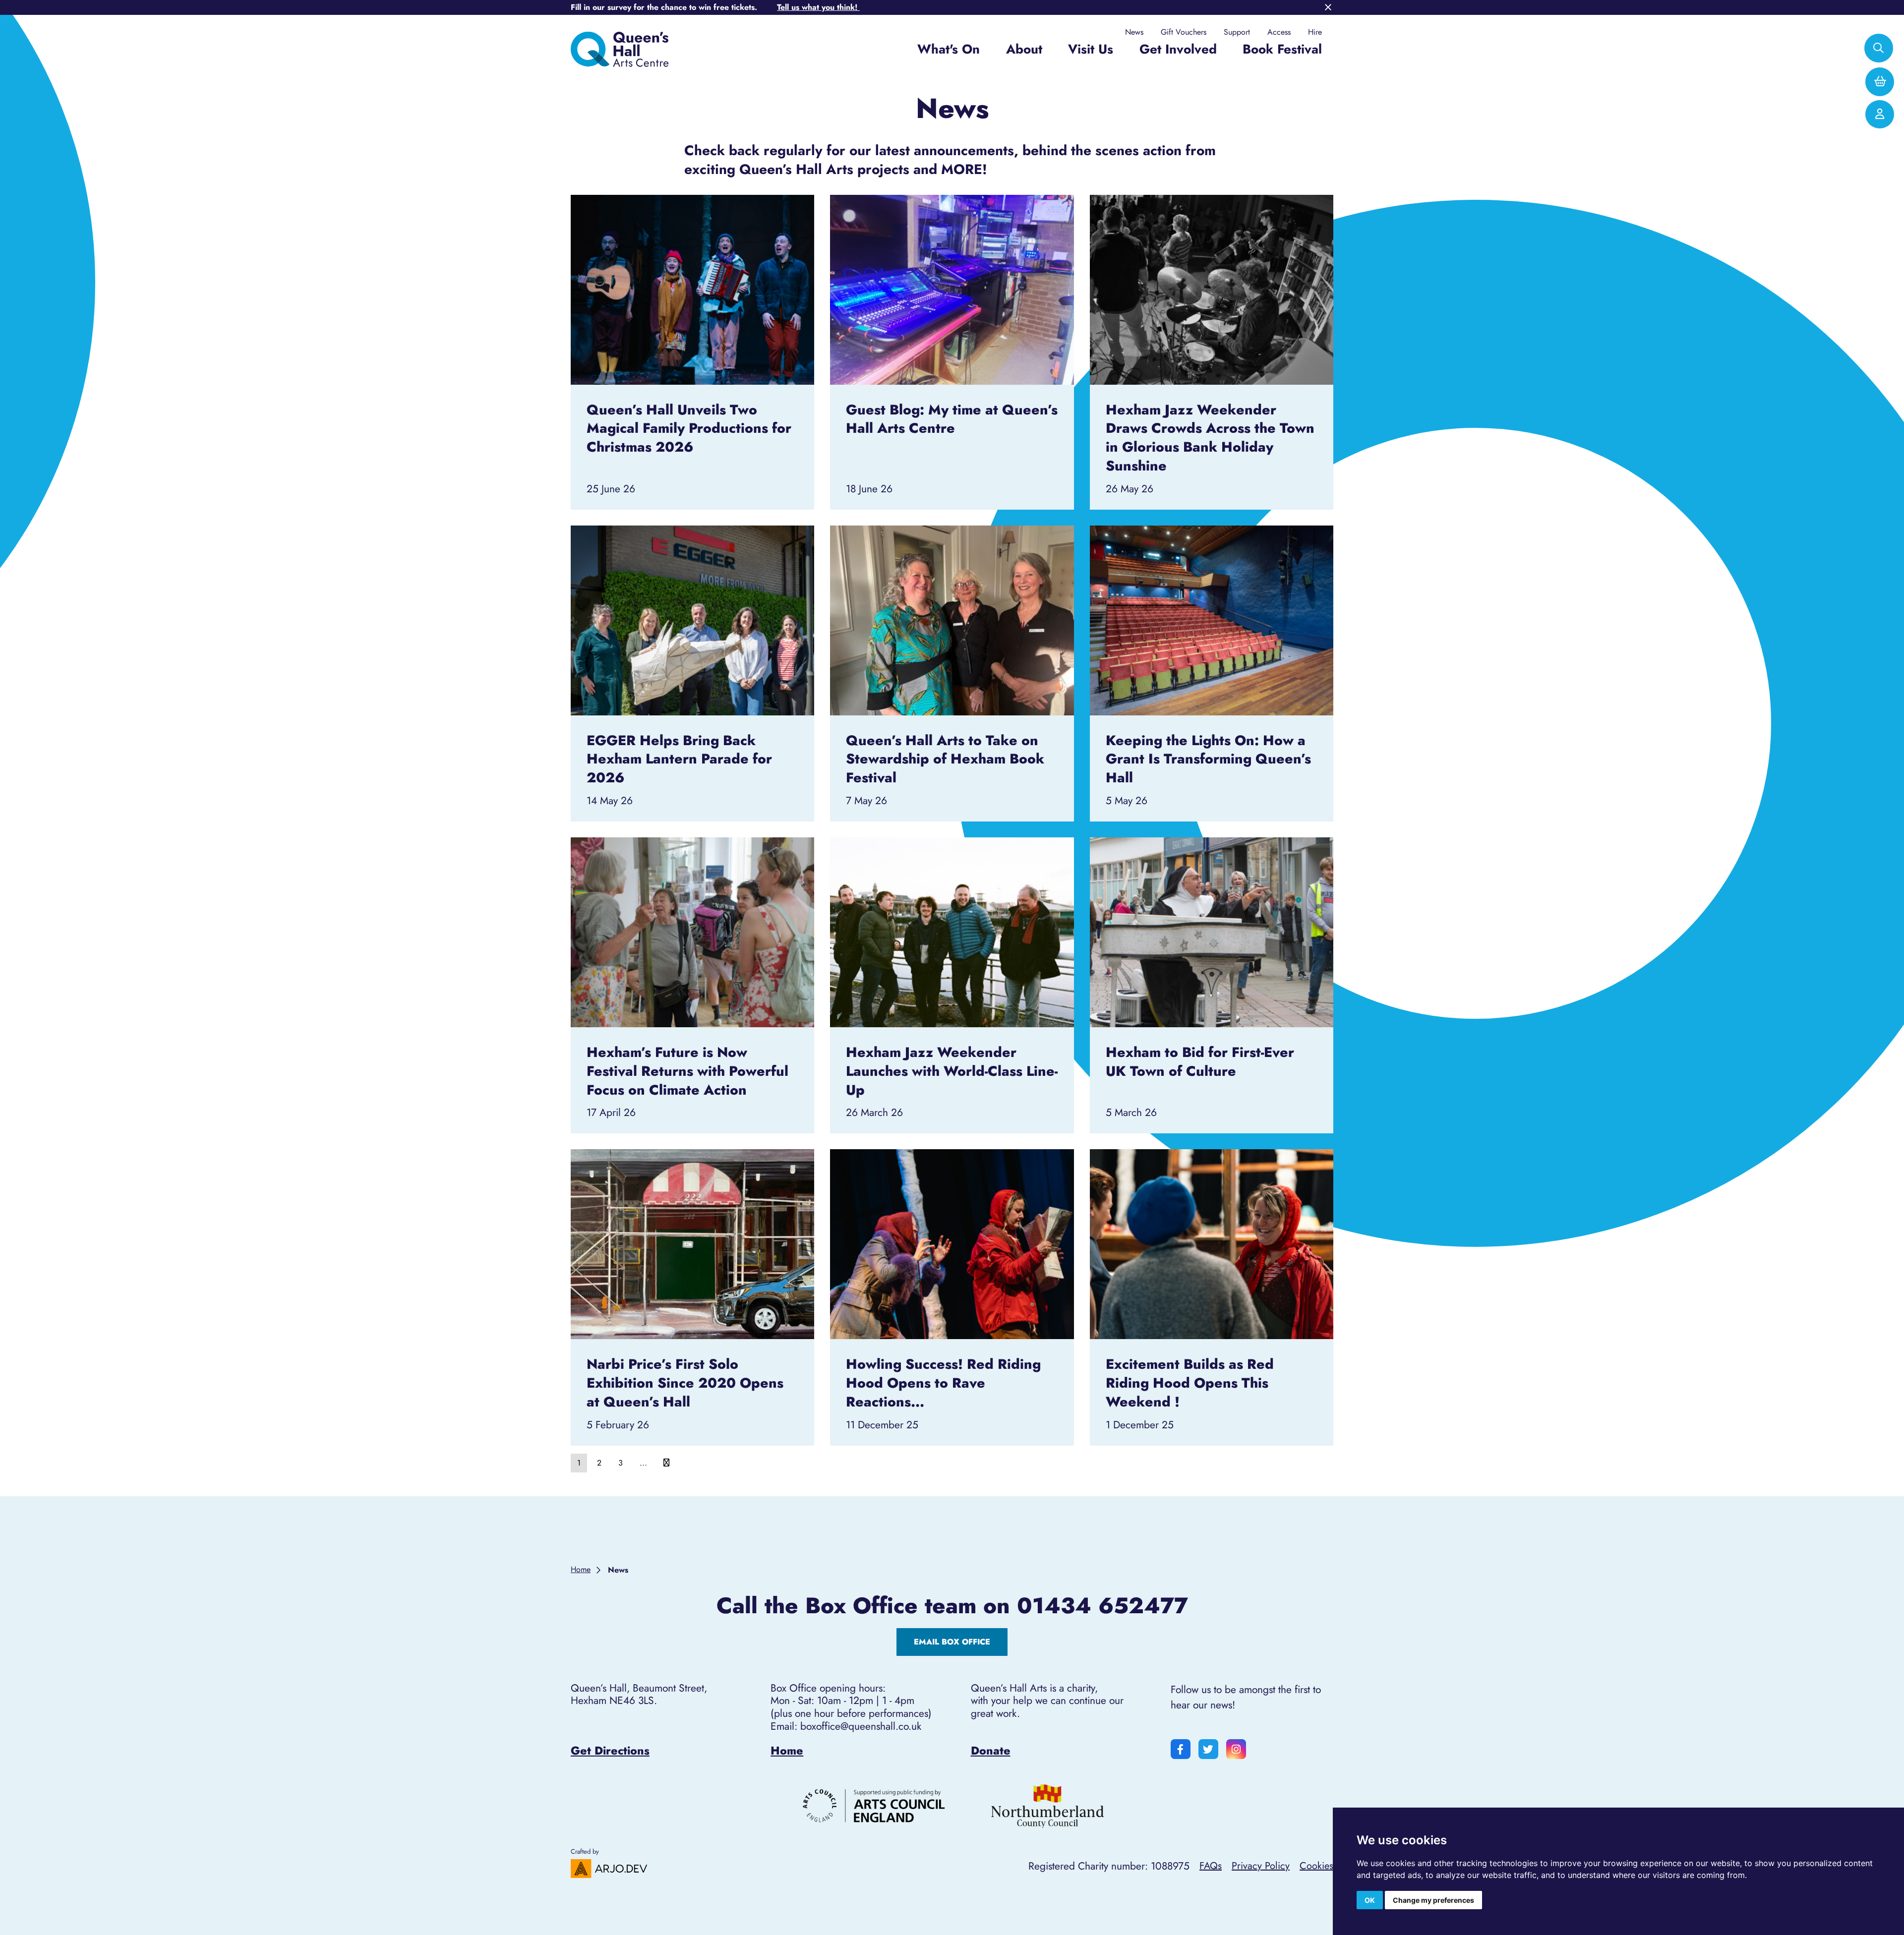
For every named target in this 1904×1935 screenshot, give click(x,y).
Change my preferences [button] (1433, 1900)
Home (787, 1751)
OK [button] (1370, 1900)
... (643, 1463)
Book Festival (1282, 49)
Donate (991, 1751)
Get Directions (610, 1751)
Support (1237, 32)
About (1024, 49)
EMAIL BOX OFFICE (952, 1642)
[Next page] (666, 1463)
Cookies (1316, 1866)
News (1134, 32)
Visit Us (1091, 49)
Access (1279, 32)
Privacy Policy (1261, 1866)
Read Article (692, 208)
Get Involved (1178, 49)
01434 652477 (1102, 1606)
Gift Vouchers (1184, 32)
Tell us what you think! (818, 7)
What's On (949, 49)
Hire (1315, 32)
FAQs (1211, 1866)
